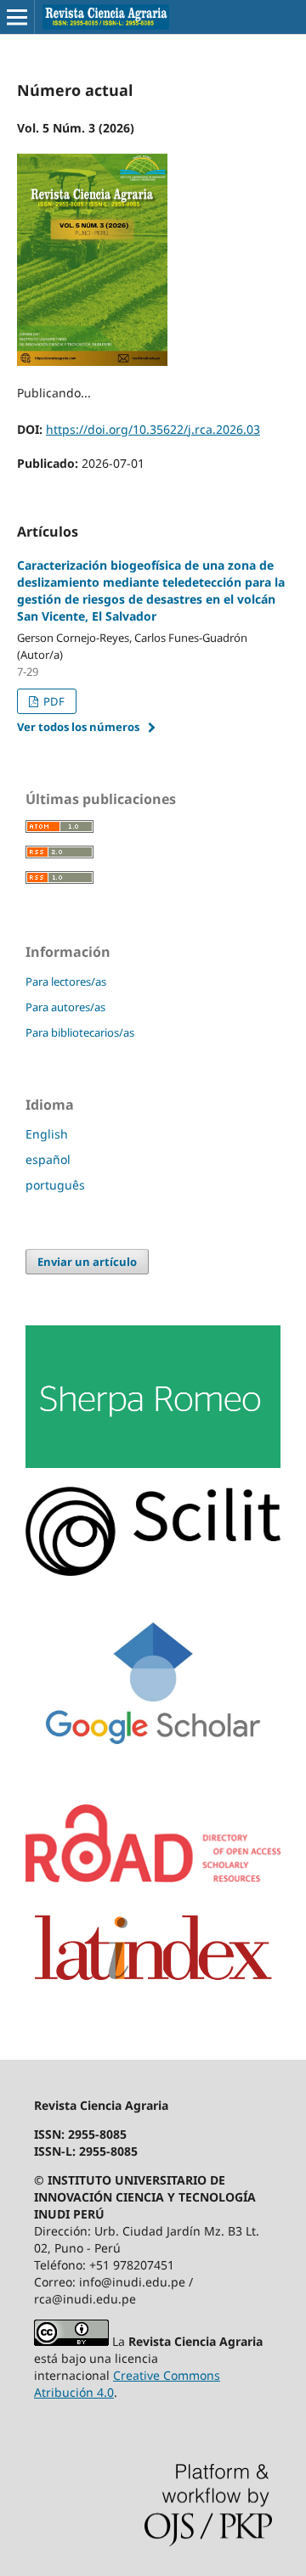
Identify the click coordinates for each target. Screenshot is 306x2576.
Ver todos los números (78, 727)
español (48, 1159)
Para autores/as (65, 1007)
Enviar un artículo (87, 1262)
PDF (53, 701)
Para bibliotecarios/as (80, 1032)
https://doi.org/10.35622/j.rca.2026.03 (153, 429)
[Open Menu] (17, 17)
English (47, 1134)
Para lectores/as (66, 981)
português (55, 1185)
